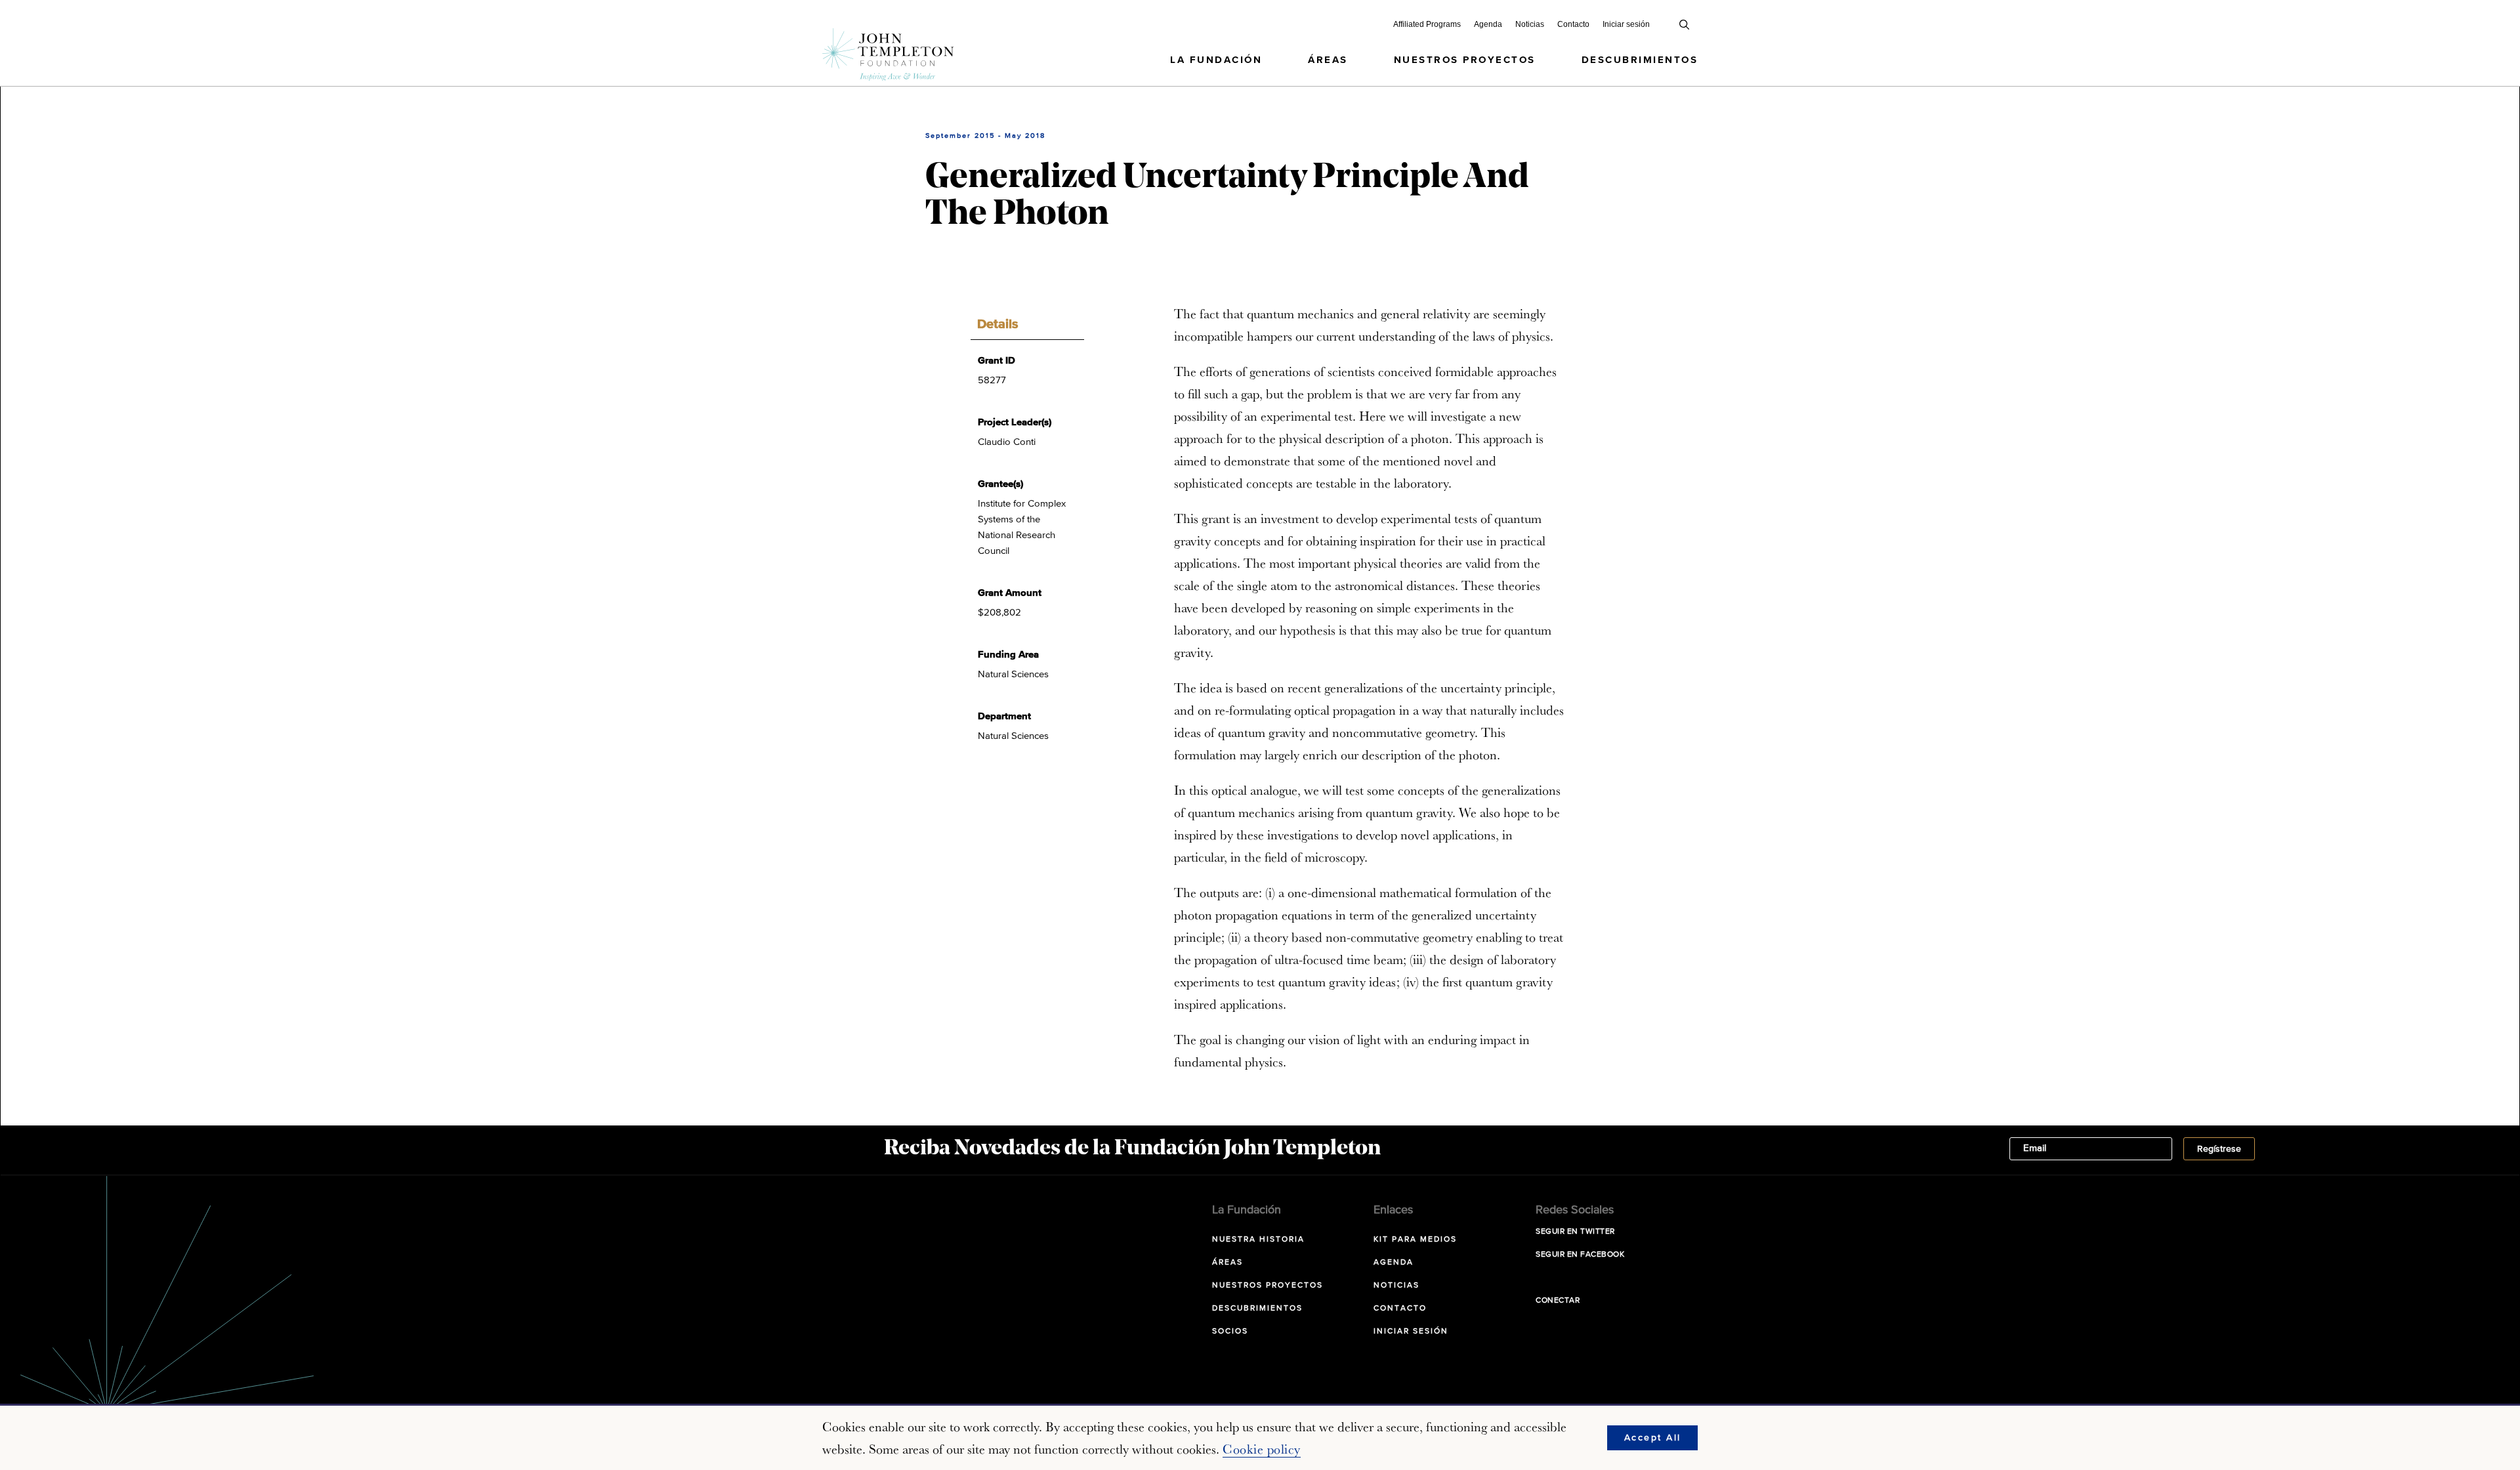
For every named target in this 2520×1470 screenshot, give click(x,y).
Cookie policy (1262, 1449)
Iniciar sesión (1626, 24)
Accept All (1653, 1438)
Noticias (1530, 24)
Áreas (1328, 60)
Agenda (1488, 24)
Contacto (1573, 24)
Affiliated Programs (1427, 24)
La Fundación (1216, 60)
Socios (1230, 1332)
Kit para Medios (1415, 1240)
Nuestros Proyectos (1465, 60)
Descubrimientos (1640, 60)
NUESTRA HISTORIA (1258, 1240)
